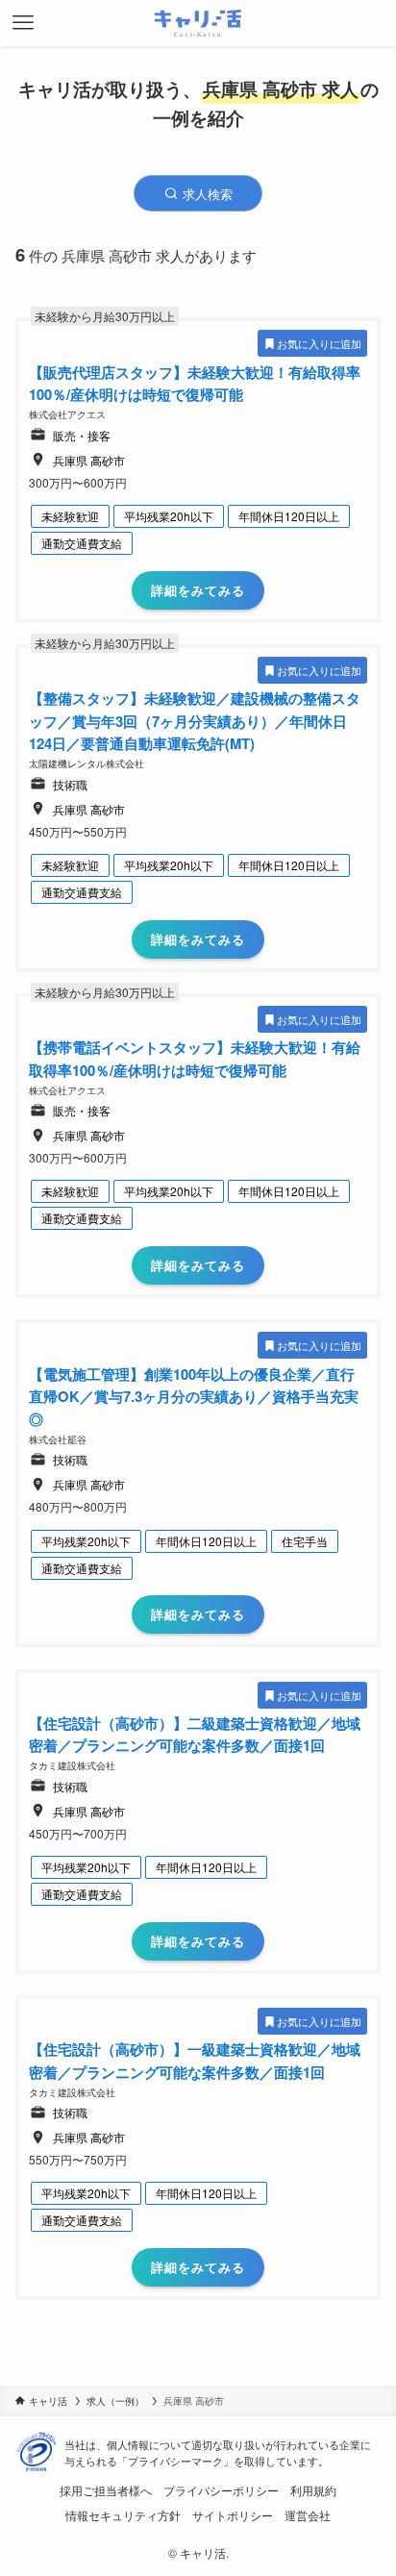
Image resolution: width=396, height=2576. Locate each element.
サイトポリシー (233, 2515)
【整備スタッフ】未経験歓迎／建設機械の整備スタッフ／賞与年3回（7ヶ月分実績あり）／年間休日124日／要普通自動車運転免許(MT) (195, 721)
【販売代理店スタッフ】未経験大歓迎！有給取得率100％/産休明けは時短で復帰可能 (195, 384)
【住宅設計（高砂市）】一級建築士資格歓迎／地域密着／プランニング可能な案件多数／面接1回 (195, 2061)
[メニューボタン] (23, 23)
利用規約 (313, 2490)
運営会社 (308, 2515)
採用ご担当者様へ (106, 2490)
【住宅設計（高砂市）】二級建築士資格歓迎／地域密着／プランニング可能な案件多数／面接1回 (195, 1735)
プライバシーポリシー (221, 2490)
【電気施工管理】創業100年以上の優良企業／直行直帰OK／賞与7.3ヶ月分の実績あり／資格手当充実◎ (194, 1397)
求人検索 (206, 194)
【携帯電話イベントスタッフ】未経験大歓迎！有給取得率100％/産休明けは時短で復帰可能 (195, 1059)
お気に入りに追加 (319, 343)
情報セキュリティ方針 (123, 2515)
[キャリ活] (198, 23)
